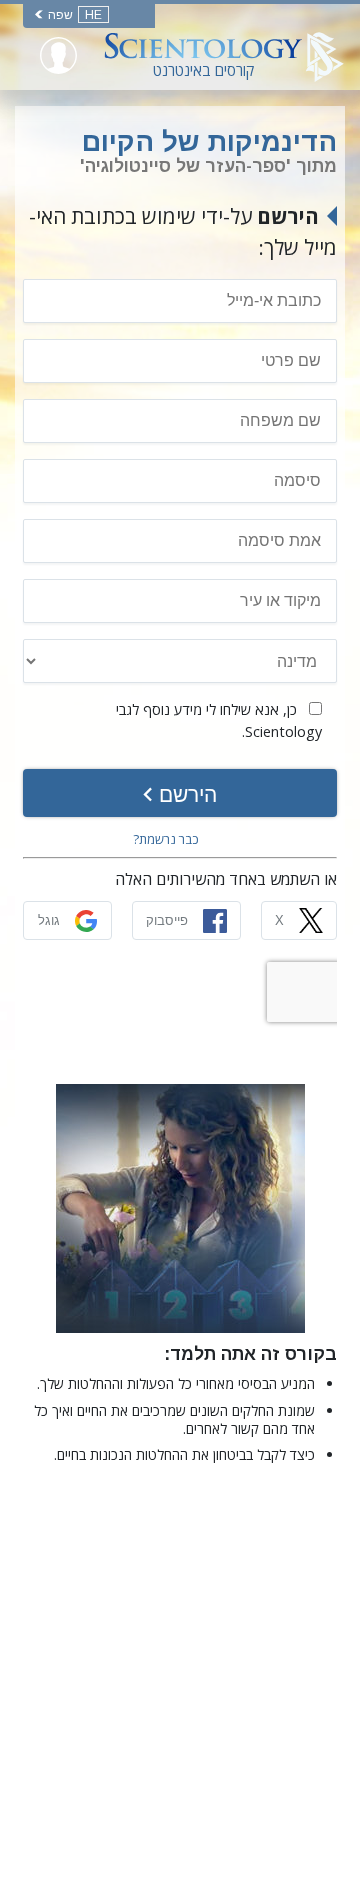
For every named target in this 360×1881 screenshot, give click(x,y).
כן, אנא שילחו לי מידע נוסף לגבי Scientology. (219, 720)
